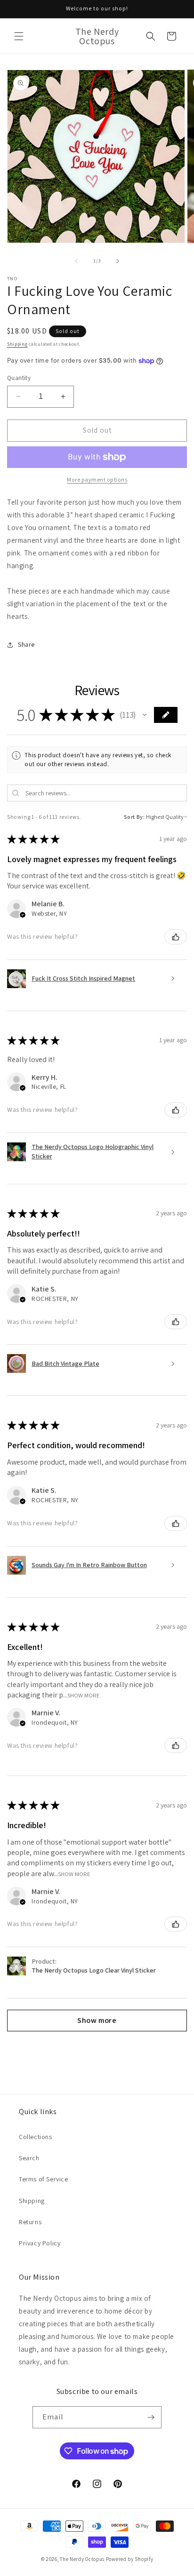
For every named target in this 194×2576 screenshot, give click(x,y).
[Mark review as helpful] (176, 937)
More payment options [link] (97, 480)
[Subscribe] (151, 2417)
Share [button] (26, 644)
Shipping (17, 344)
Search (29, 2158)
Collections (36, 2137)
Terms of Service (44, 2179)
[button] (19, 36)
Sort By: (134, 817)
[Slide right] (118, 261)
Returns (30, 2222)
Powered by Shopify (130, 2559)
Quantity (19, 378)
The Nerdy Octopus (82, 2559)
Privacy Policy (40, 2243)
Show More (84, 1695)
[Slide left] (76, 261)
